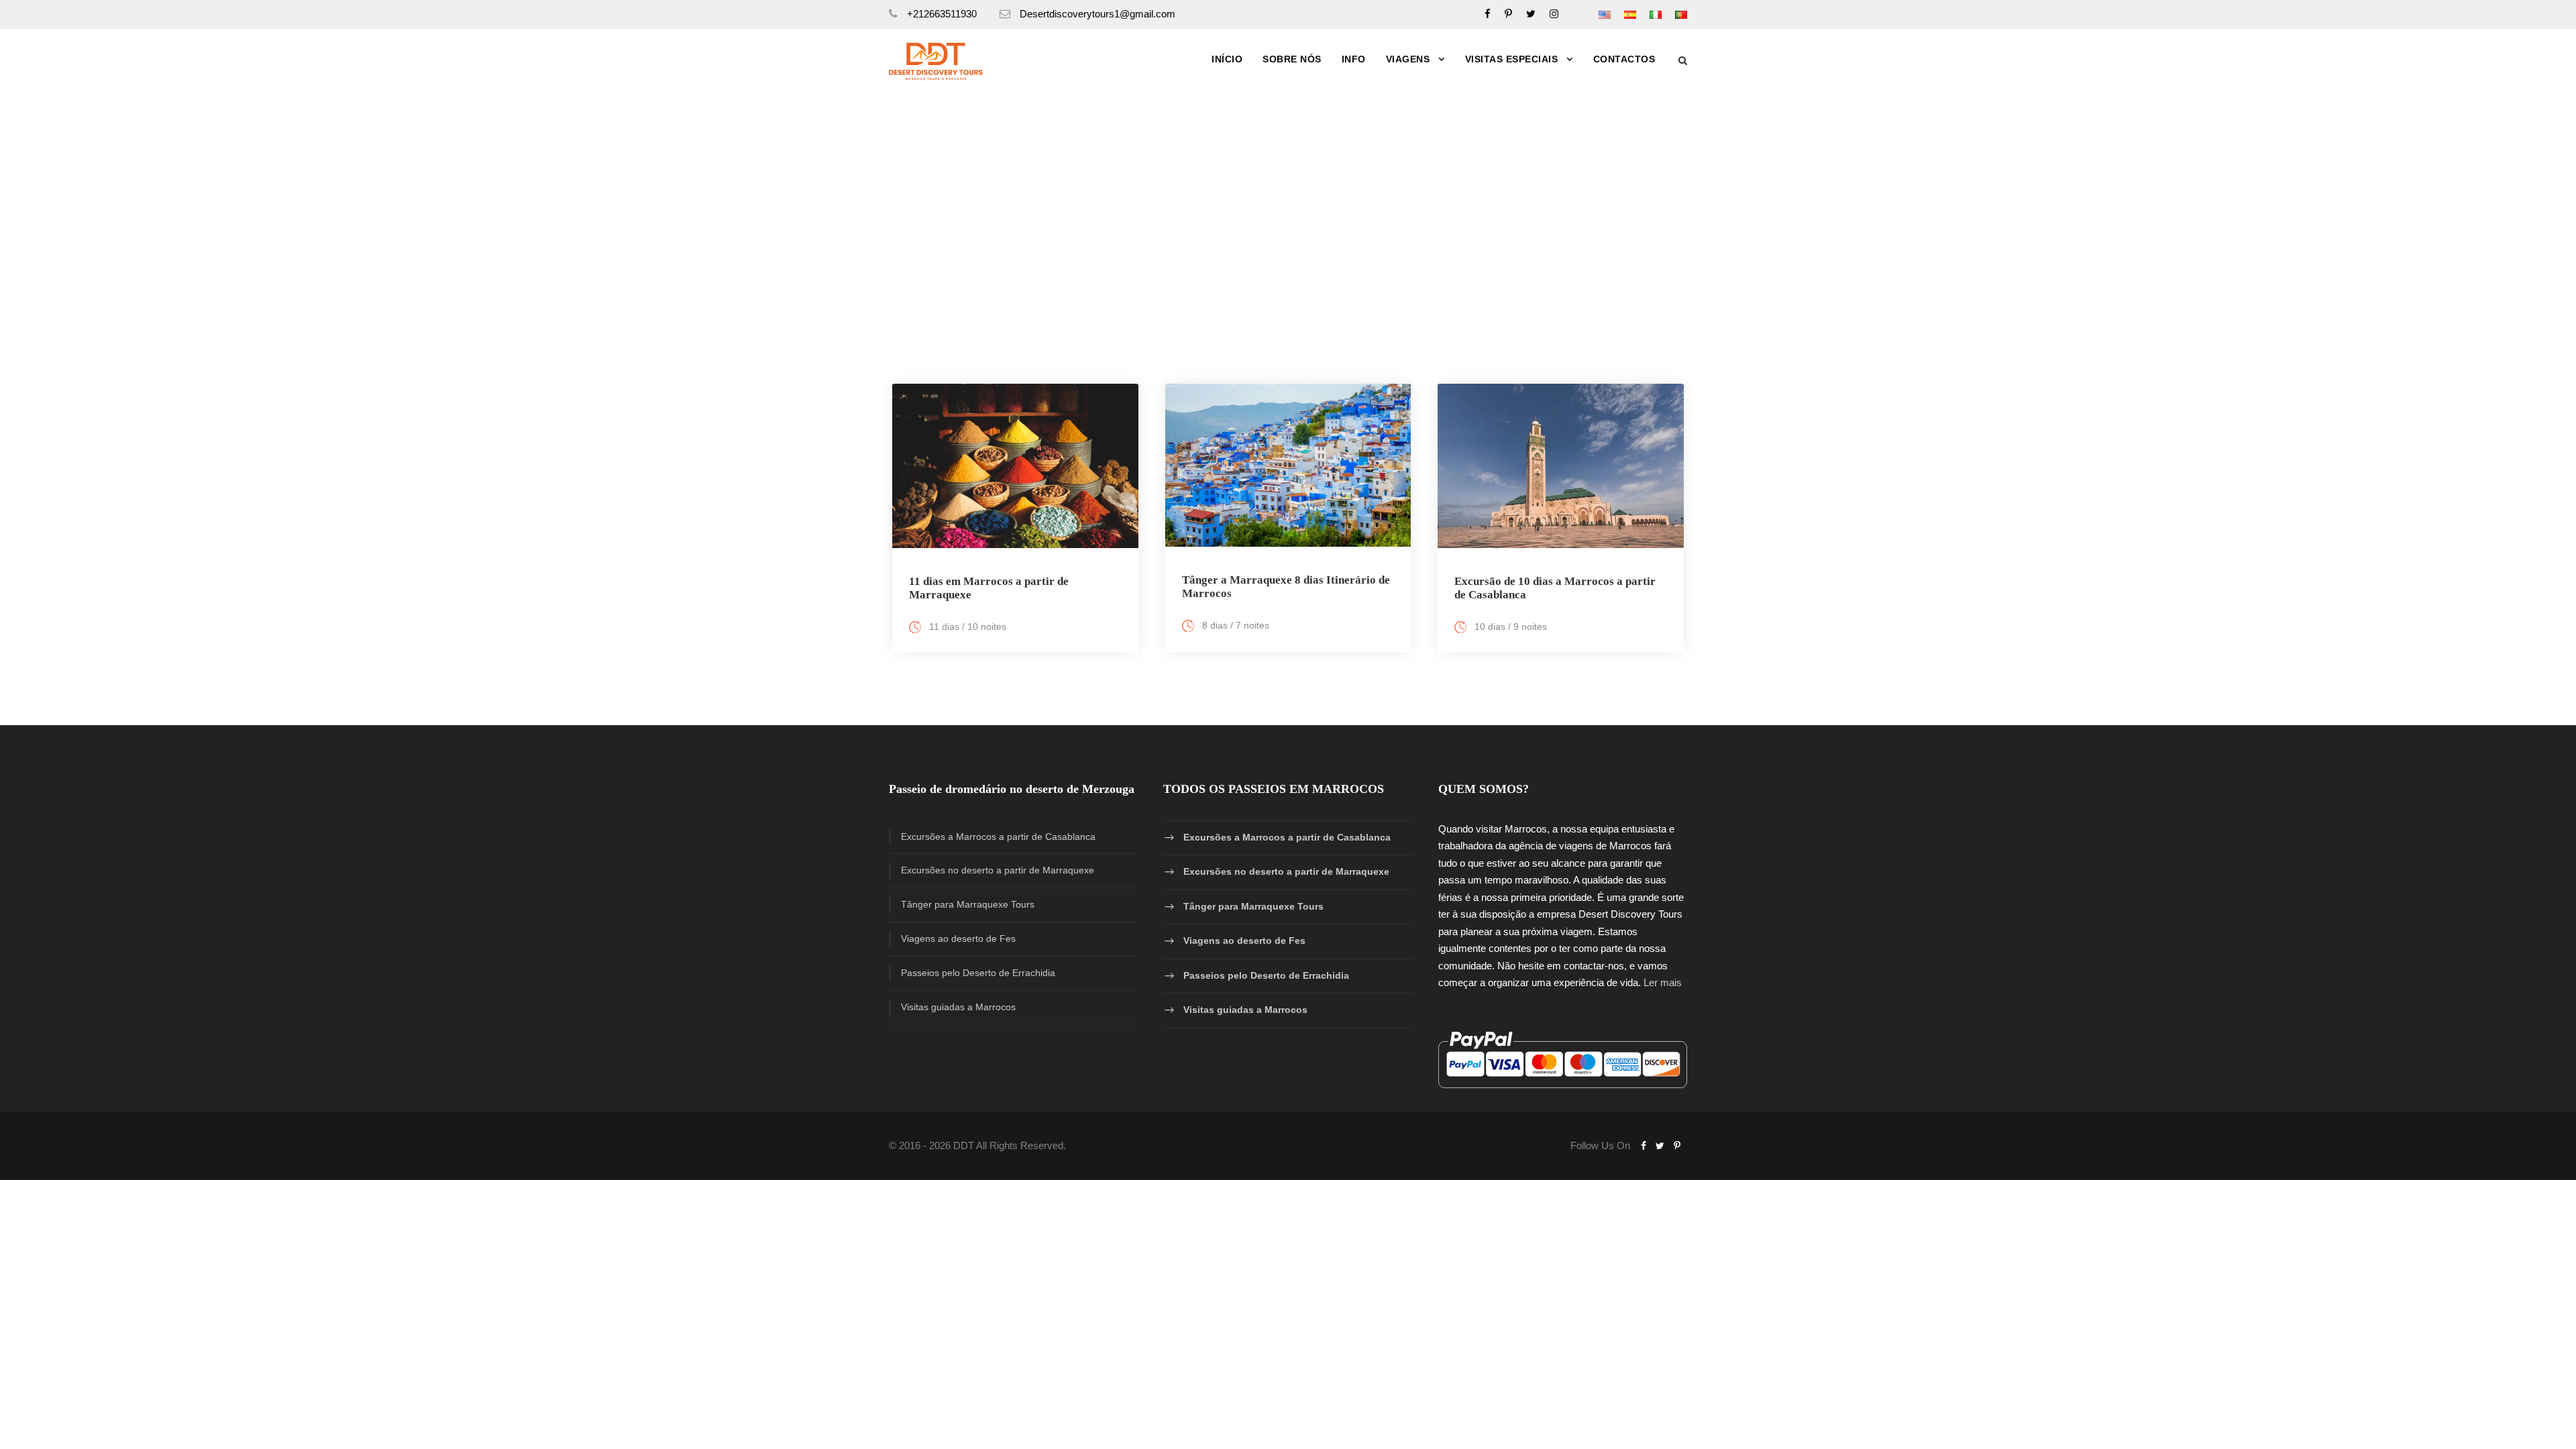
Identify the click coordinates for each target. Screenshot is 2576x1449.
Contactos (1624, 59)
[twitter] (1531, 14)
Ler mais (1663, 982)
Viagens (1408, 59)
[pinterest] (1508, 14)
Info (1354, 59)
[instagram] (1554, 14)
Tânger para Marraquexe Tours (968, 904)
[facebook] (1488, 14)
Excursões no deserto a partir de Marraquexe (998, 870)
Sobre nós (1292, 59)
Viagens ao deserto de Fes (958, 938)
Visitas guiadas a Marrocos (958, 1007)
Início (1227, 59)
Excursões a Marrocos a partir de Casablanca (998, 837)
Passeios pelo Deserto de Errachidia (978, 973)
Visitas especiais (1512, 59)
